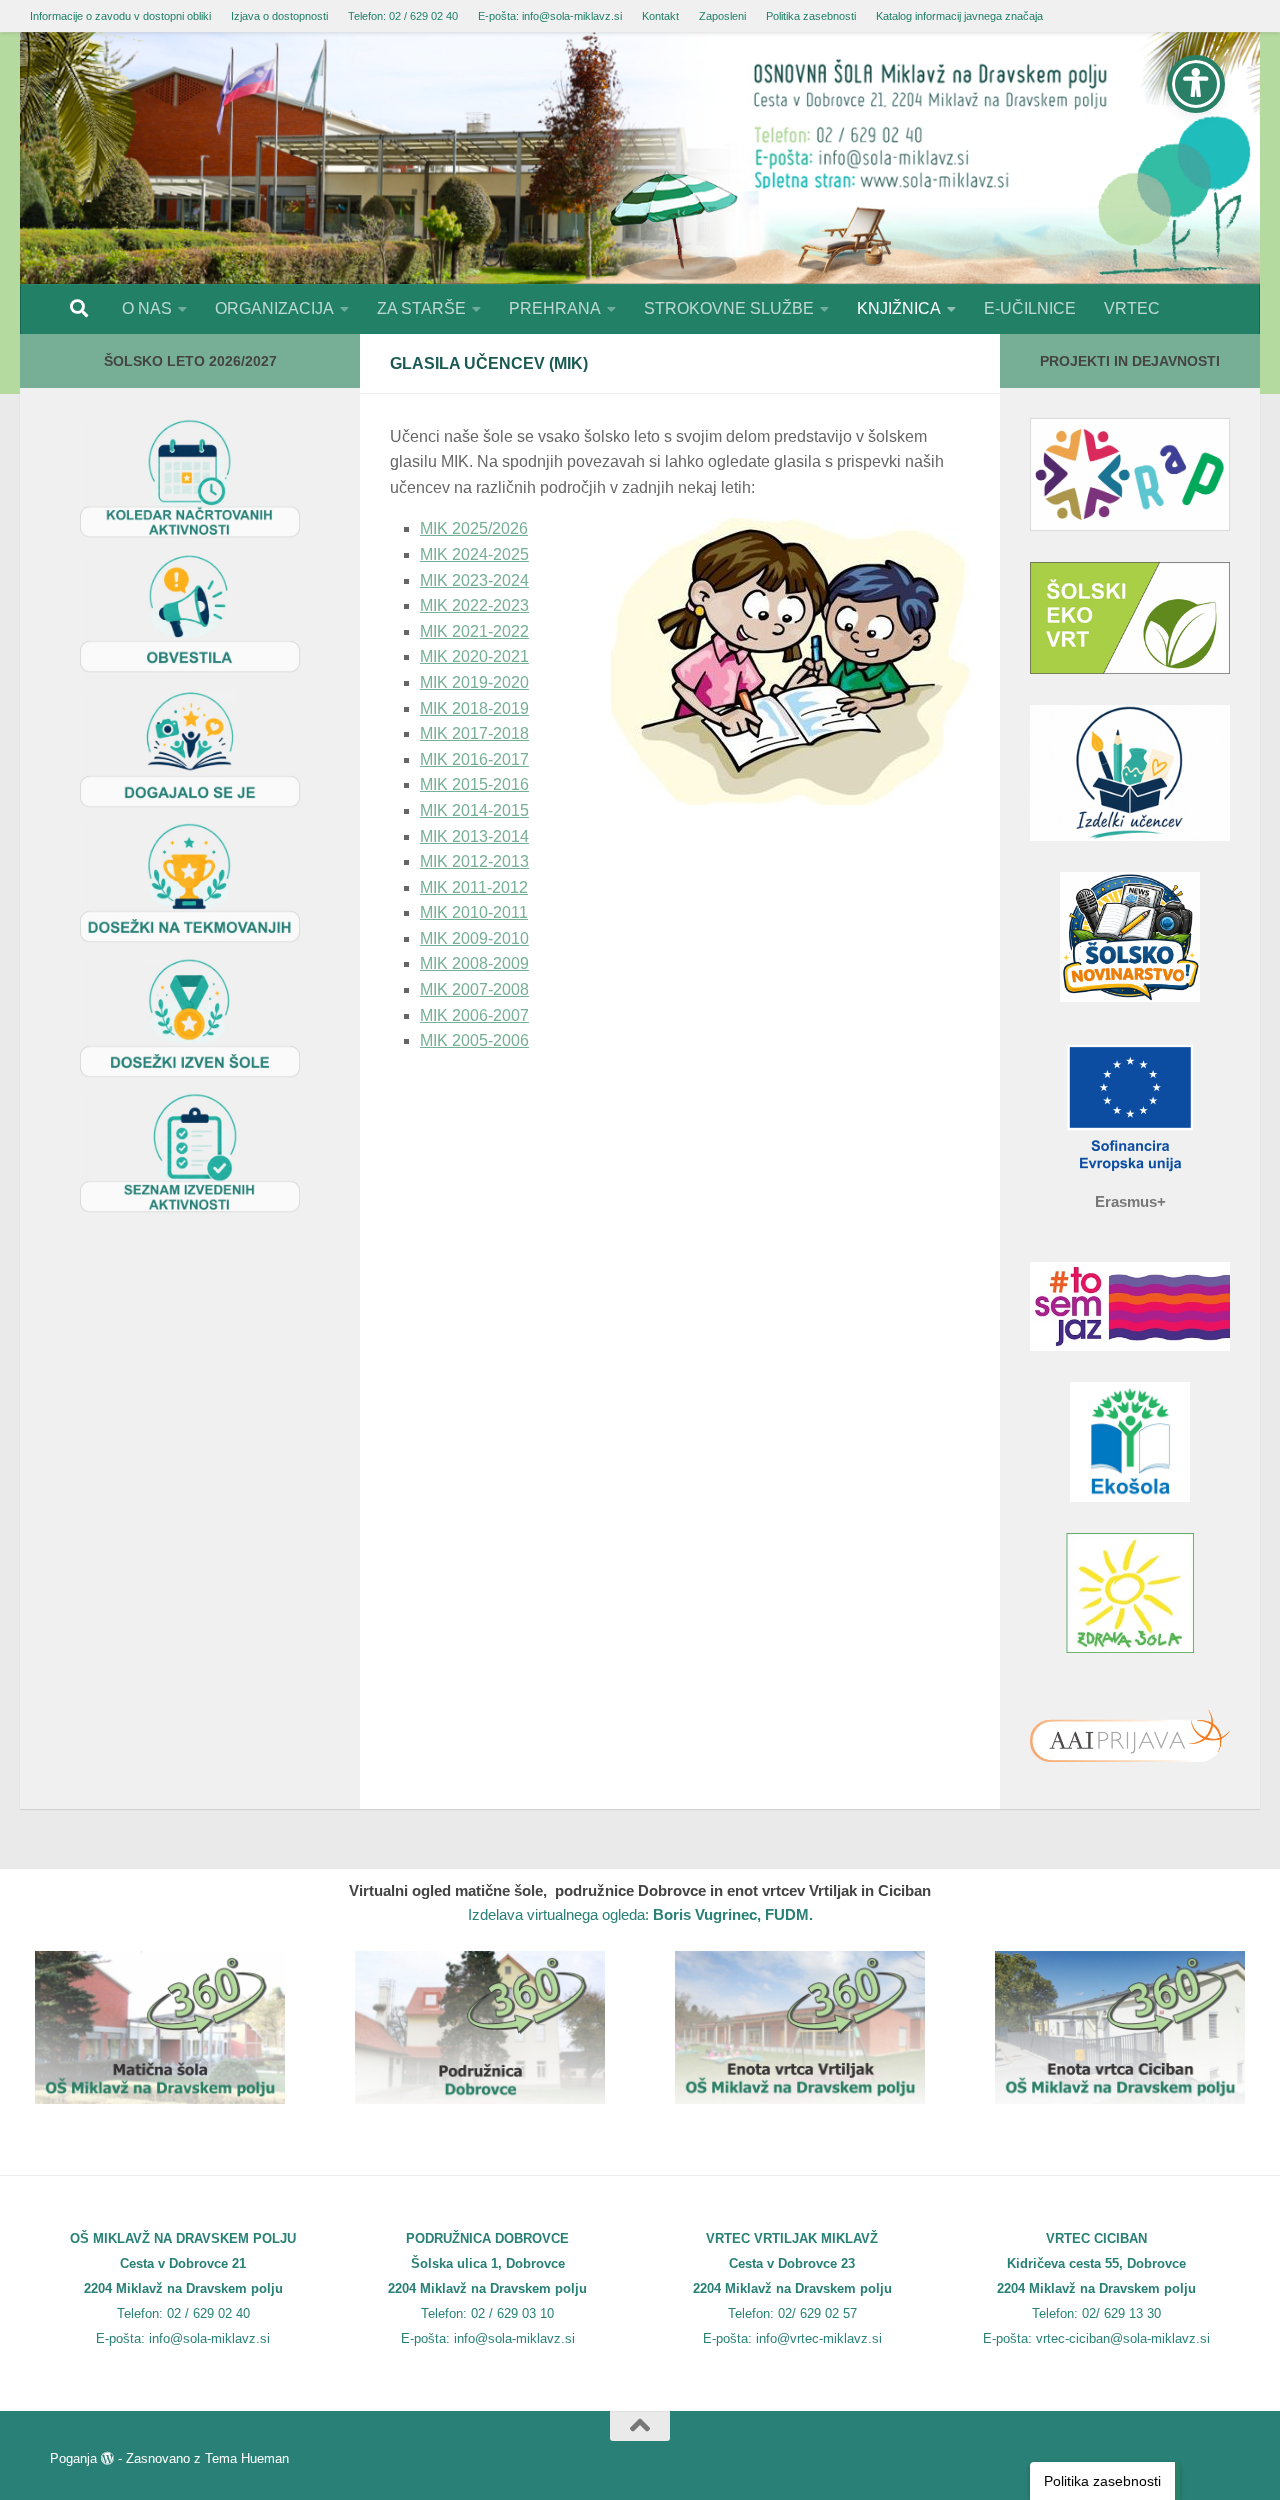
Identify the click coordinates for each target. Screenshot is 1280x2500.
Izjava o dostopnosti (279, 16)
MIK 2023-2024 (474, 580)
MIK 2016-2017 (474, 759)
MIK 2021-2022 (474, 631)
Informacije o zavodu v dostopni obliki (120, 16)
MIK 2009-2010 (474, 938)
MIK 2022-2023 (474, 605)
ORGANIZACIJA (274, 308)
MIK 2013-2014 (474, 836)
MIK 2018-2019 (474, 708)
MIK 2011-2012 (474, 887)
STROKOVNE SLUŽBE (729, 308)
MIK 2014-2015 (474, 810)
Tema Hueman (247, 2458)
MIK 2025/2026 (474, 528)
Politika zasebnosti (811, 16)
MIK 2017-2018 (474, 733)
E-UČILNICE (1030, 308)
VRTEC (1132, 308)
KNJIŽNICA (899, 308)
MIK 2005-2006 (474, 1040)
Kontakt (660, 16)
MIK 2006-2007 (474, 1015)
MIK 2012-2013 (474, 861)
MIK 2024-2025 (474, 554)
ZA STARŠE (421, 308)
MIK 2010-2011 (474, 912)
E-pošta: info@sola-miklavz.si (550, 16)
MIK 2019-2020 (474, 682)
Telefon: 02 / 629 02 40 (403, 16)
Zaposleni (722, 16)
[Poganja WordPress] (107, 2458)
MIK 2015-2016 (474, 784)
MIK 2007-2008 (474, 989)
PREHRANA (555, 308)
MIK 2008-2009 (474, 963)
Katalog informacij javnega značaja (959, 16)
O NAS (147, 308)
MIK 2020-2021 (474, 656)
